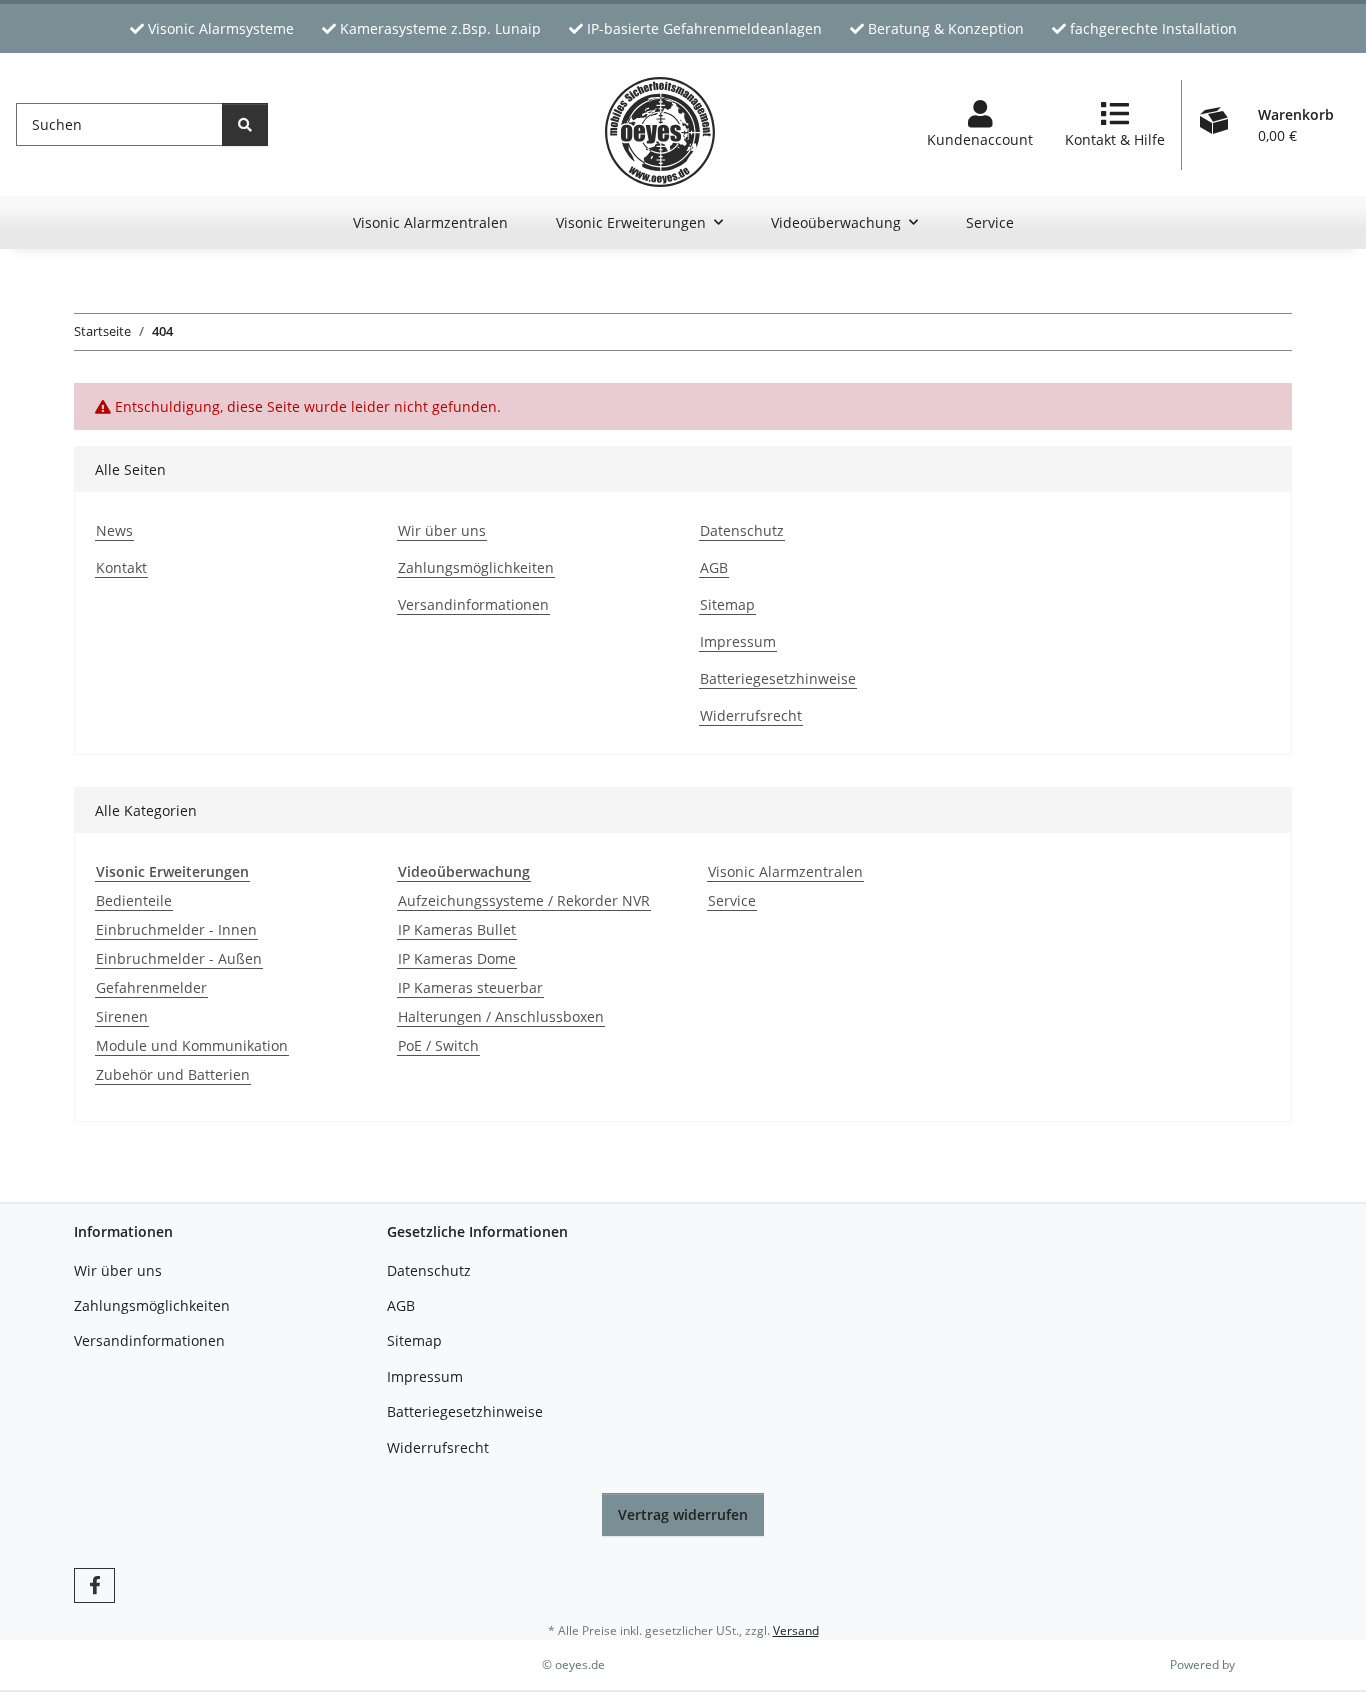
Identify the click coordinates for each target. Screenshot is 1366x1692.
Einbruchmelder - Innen (176, 929)
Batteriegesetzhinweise (778, 678)
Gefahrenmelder (151, 987)
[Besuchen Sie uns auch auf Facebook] (94, 1585)
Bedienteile (134, 900)
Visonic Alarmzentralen (785, 871)
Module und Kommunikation (192, 1045)
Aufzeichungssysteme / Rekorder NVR (524, 900)
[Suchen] (245, 124)
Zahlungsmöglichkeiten (476, 567)
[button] (980, 125)
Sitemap (727, 604)
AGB (714, 567)
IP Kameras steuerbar (470, 987)
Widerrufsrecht (751, 715)
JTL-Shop (1262, 1664)
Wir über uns (442, 530)
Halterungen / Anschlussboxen (501, 1016)
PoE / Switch (438, 1045)
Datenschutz (742, 530)
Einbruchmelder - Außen (179, 958)
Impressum (738, 641)
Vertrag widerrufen (683, 1514)
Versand (796, 1630)
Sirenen (122, 1016)
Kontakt (121, 567)
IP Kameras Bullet (457, 929)
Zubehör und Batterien (173, 1074)
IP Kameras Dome (457, 958)
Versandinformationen (473, 604)
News (114, 530)
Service (732, 900)
